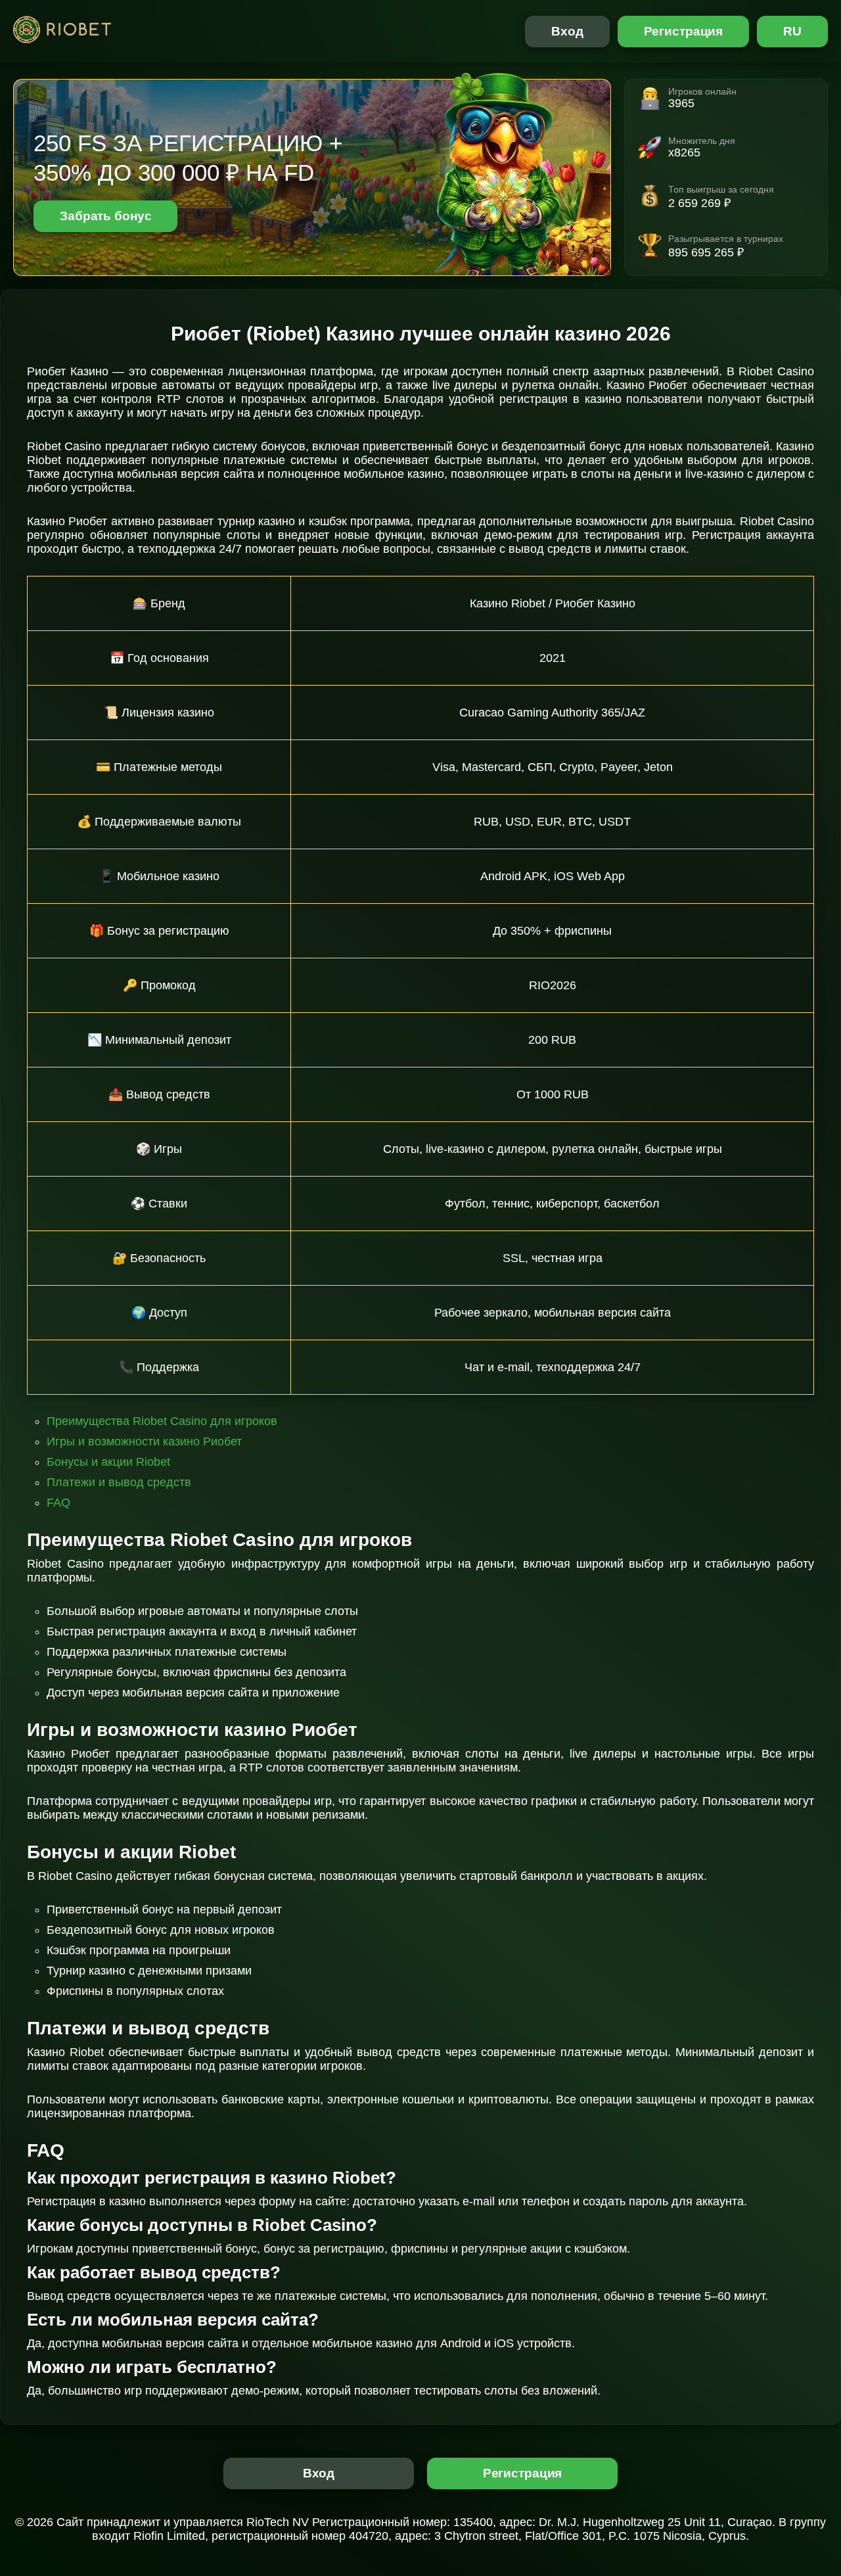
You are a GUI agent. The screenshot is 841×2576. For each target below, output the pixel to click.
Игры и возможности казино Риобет (144, 1441)
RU (792, 31)
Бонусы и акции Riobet (108, 1462)
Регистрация (684, 31)
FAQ (58, 1503)
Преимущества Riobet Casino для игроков (162, 1421)
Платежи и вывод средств (119, 1482)
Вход (567, 31)
